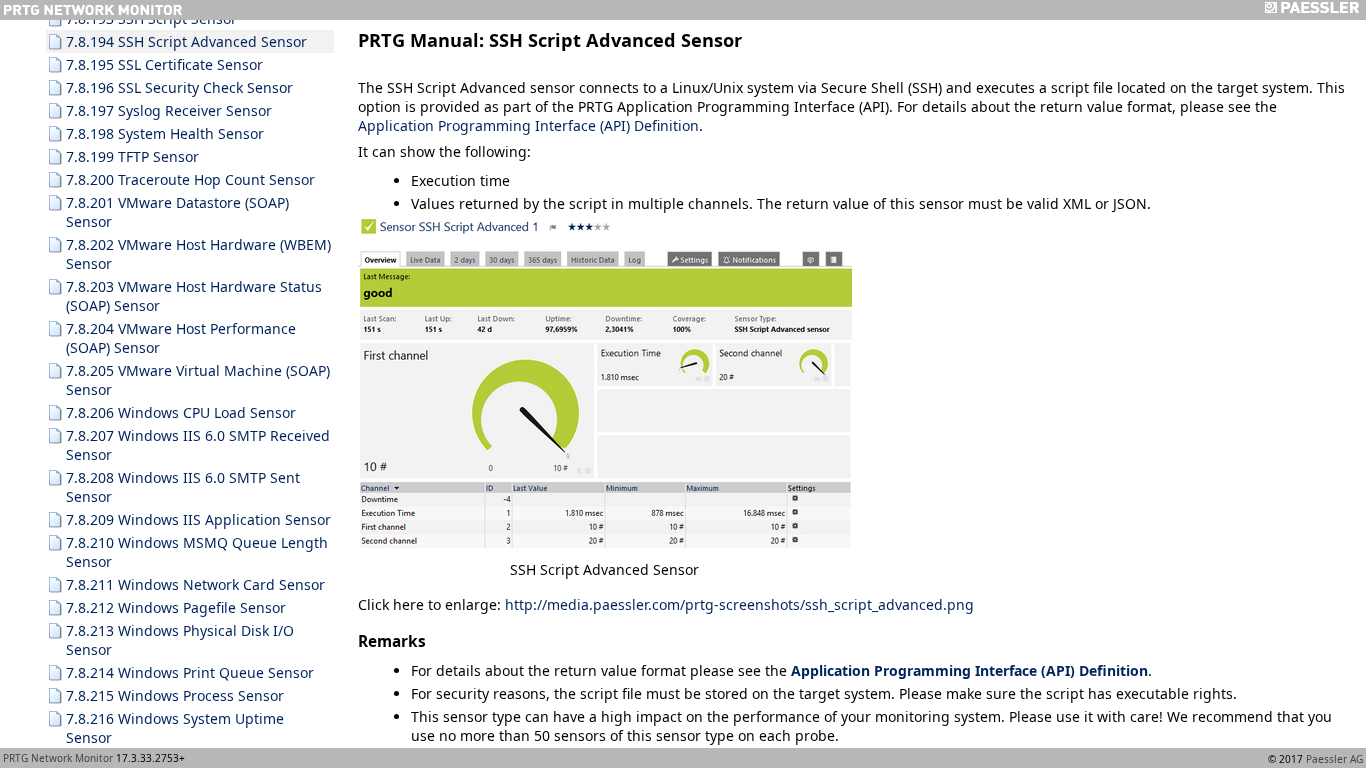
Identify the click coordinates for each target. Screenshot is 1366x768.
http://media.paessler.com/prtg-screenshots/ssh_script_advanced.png (739, 604)
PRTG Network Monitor (58, 758)
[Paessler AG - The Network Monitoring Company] (1311, 10)
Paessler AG (1334, 759)
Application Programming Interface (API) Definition (528, 125)
